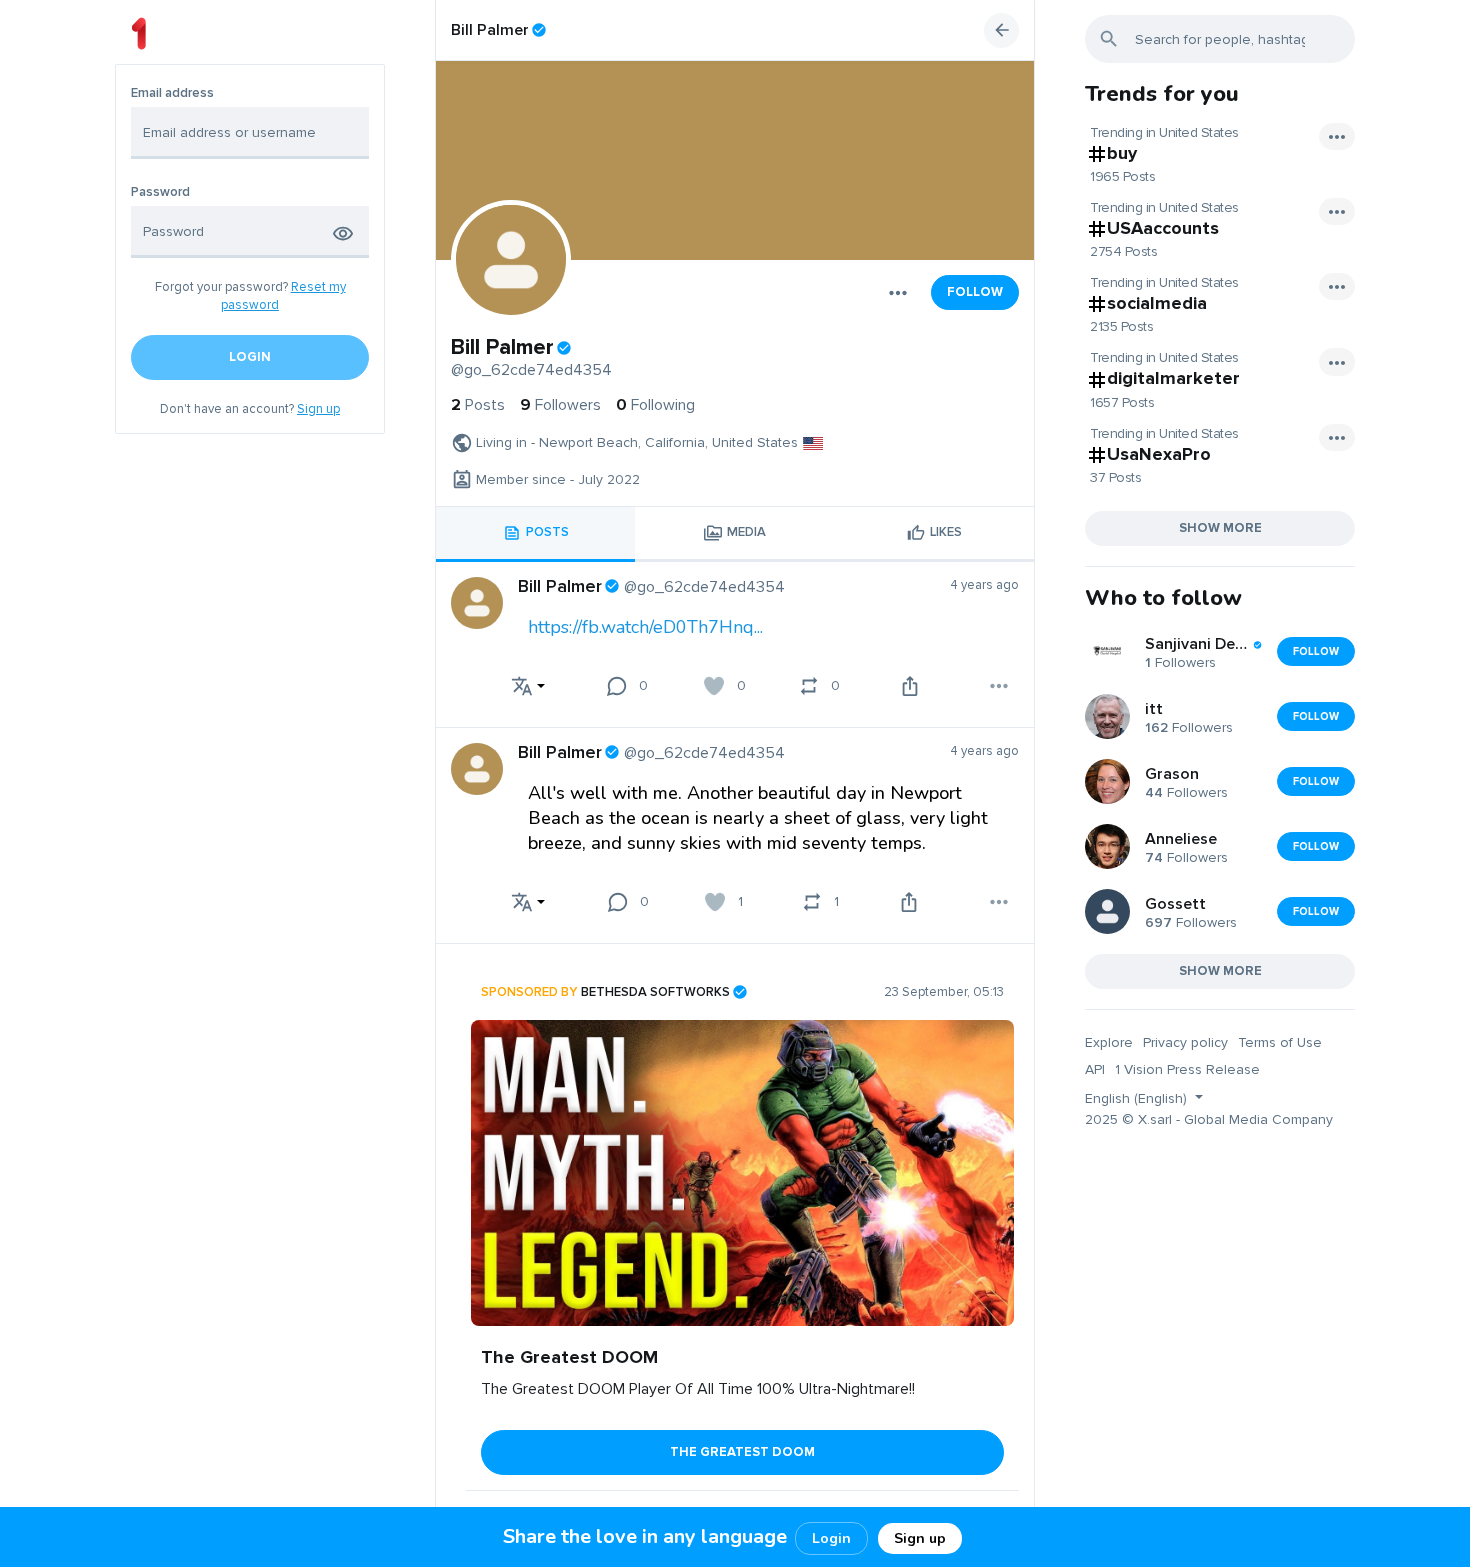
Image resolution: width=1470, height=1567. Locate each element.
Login (831, 1538)
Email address (172, 93)
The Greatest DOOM (742, 1452)
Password (160, 192)
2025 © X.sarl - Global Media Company (1209, 1119)
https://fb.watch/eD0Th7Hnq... (645, 627)
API (1095, 1069)
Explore (1109, 1042)
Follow (975, 292)
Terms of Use (1280, 1042)
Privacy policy (1185, 1042)
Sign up (318, 409)
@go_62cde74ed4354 (531, 370)
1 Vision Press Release (1187, 1069)
